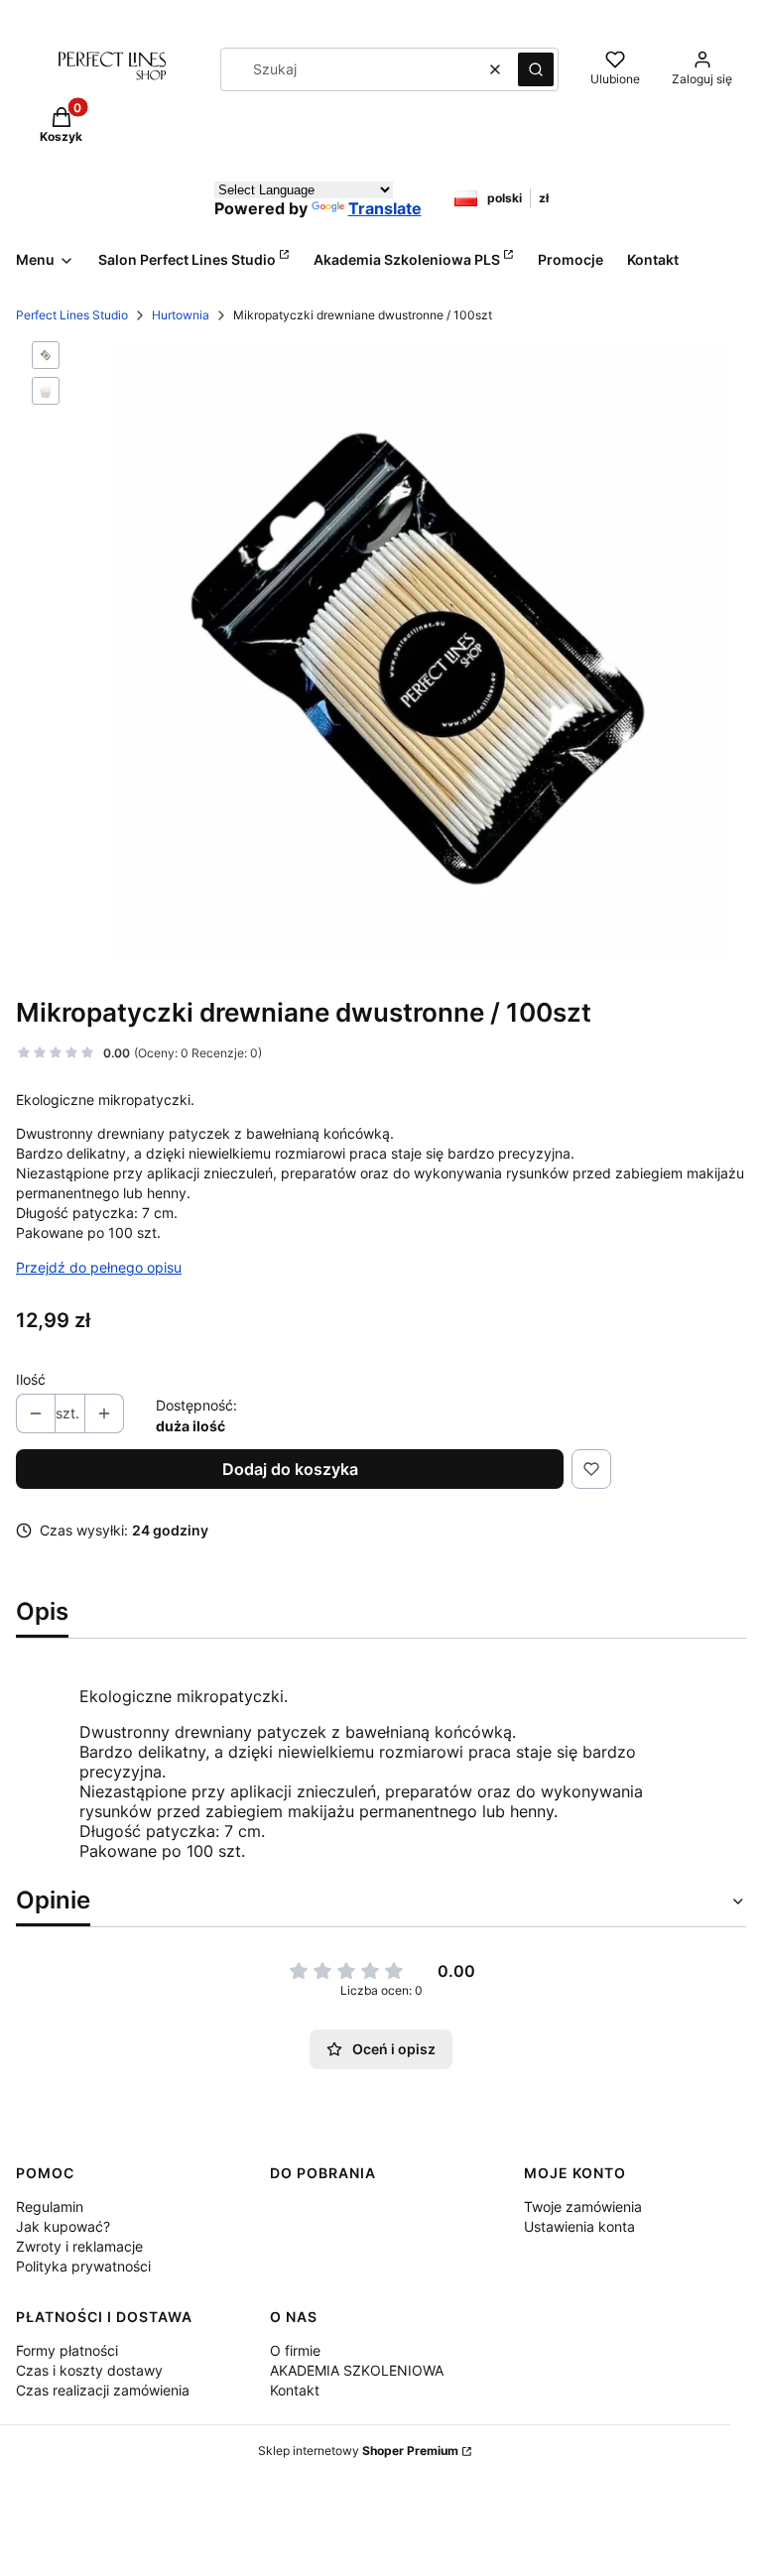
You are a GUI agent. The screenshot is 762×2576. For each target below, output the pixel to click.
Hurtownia (181, 315)
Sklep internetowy (358, 2451)
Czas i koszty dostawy (89, 2370)
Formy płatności (67, 2350)
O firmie (295, 2350)
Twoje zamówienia (583, 2207)
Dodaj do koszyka (290, 1469)
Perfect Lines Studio (72, 315)
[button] (536, 69)
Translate (385, 208)
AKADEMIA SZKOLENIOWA (357, 2370)
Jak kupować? (63, 2226)
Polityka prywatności (83, 2266)
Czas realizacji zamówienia (103, 2390)
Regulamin (50, 2207)
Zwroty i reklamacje (79, 2246)
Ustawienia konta (579, 2226)
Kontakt (295, 2390)
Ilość (31, 1379)
